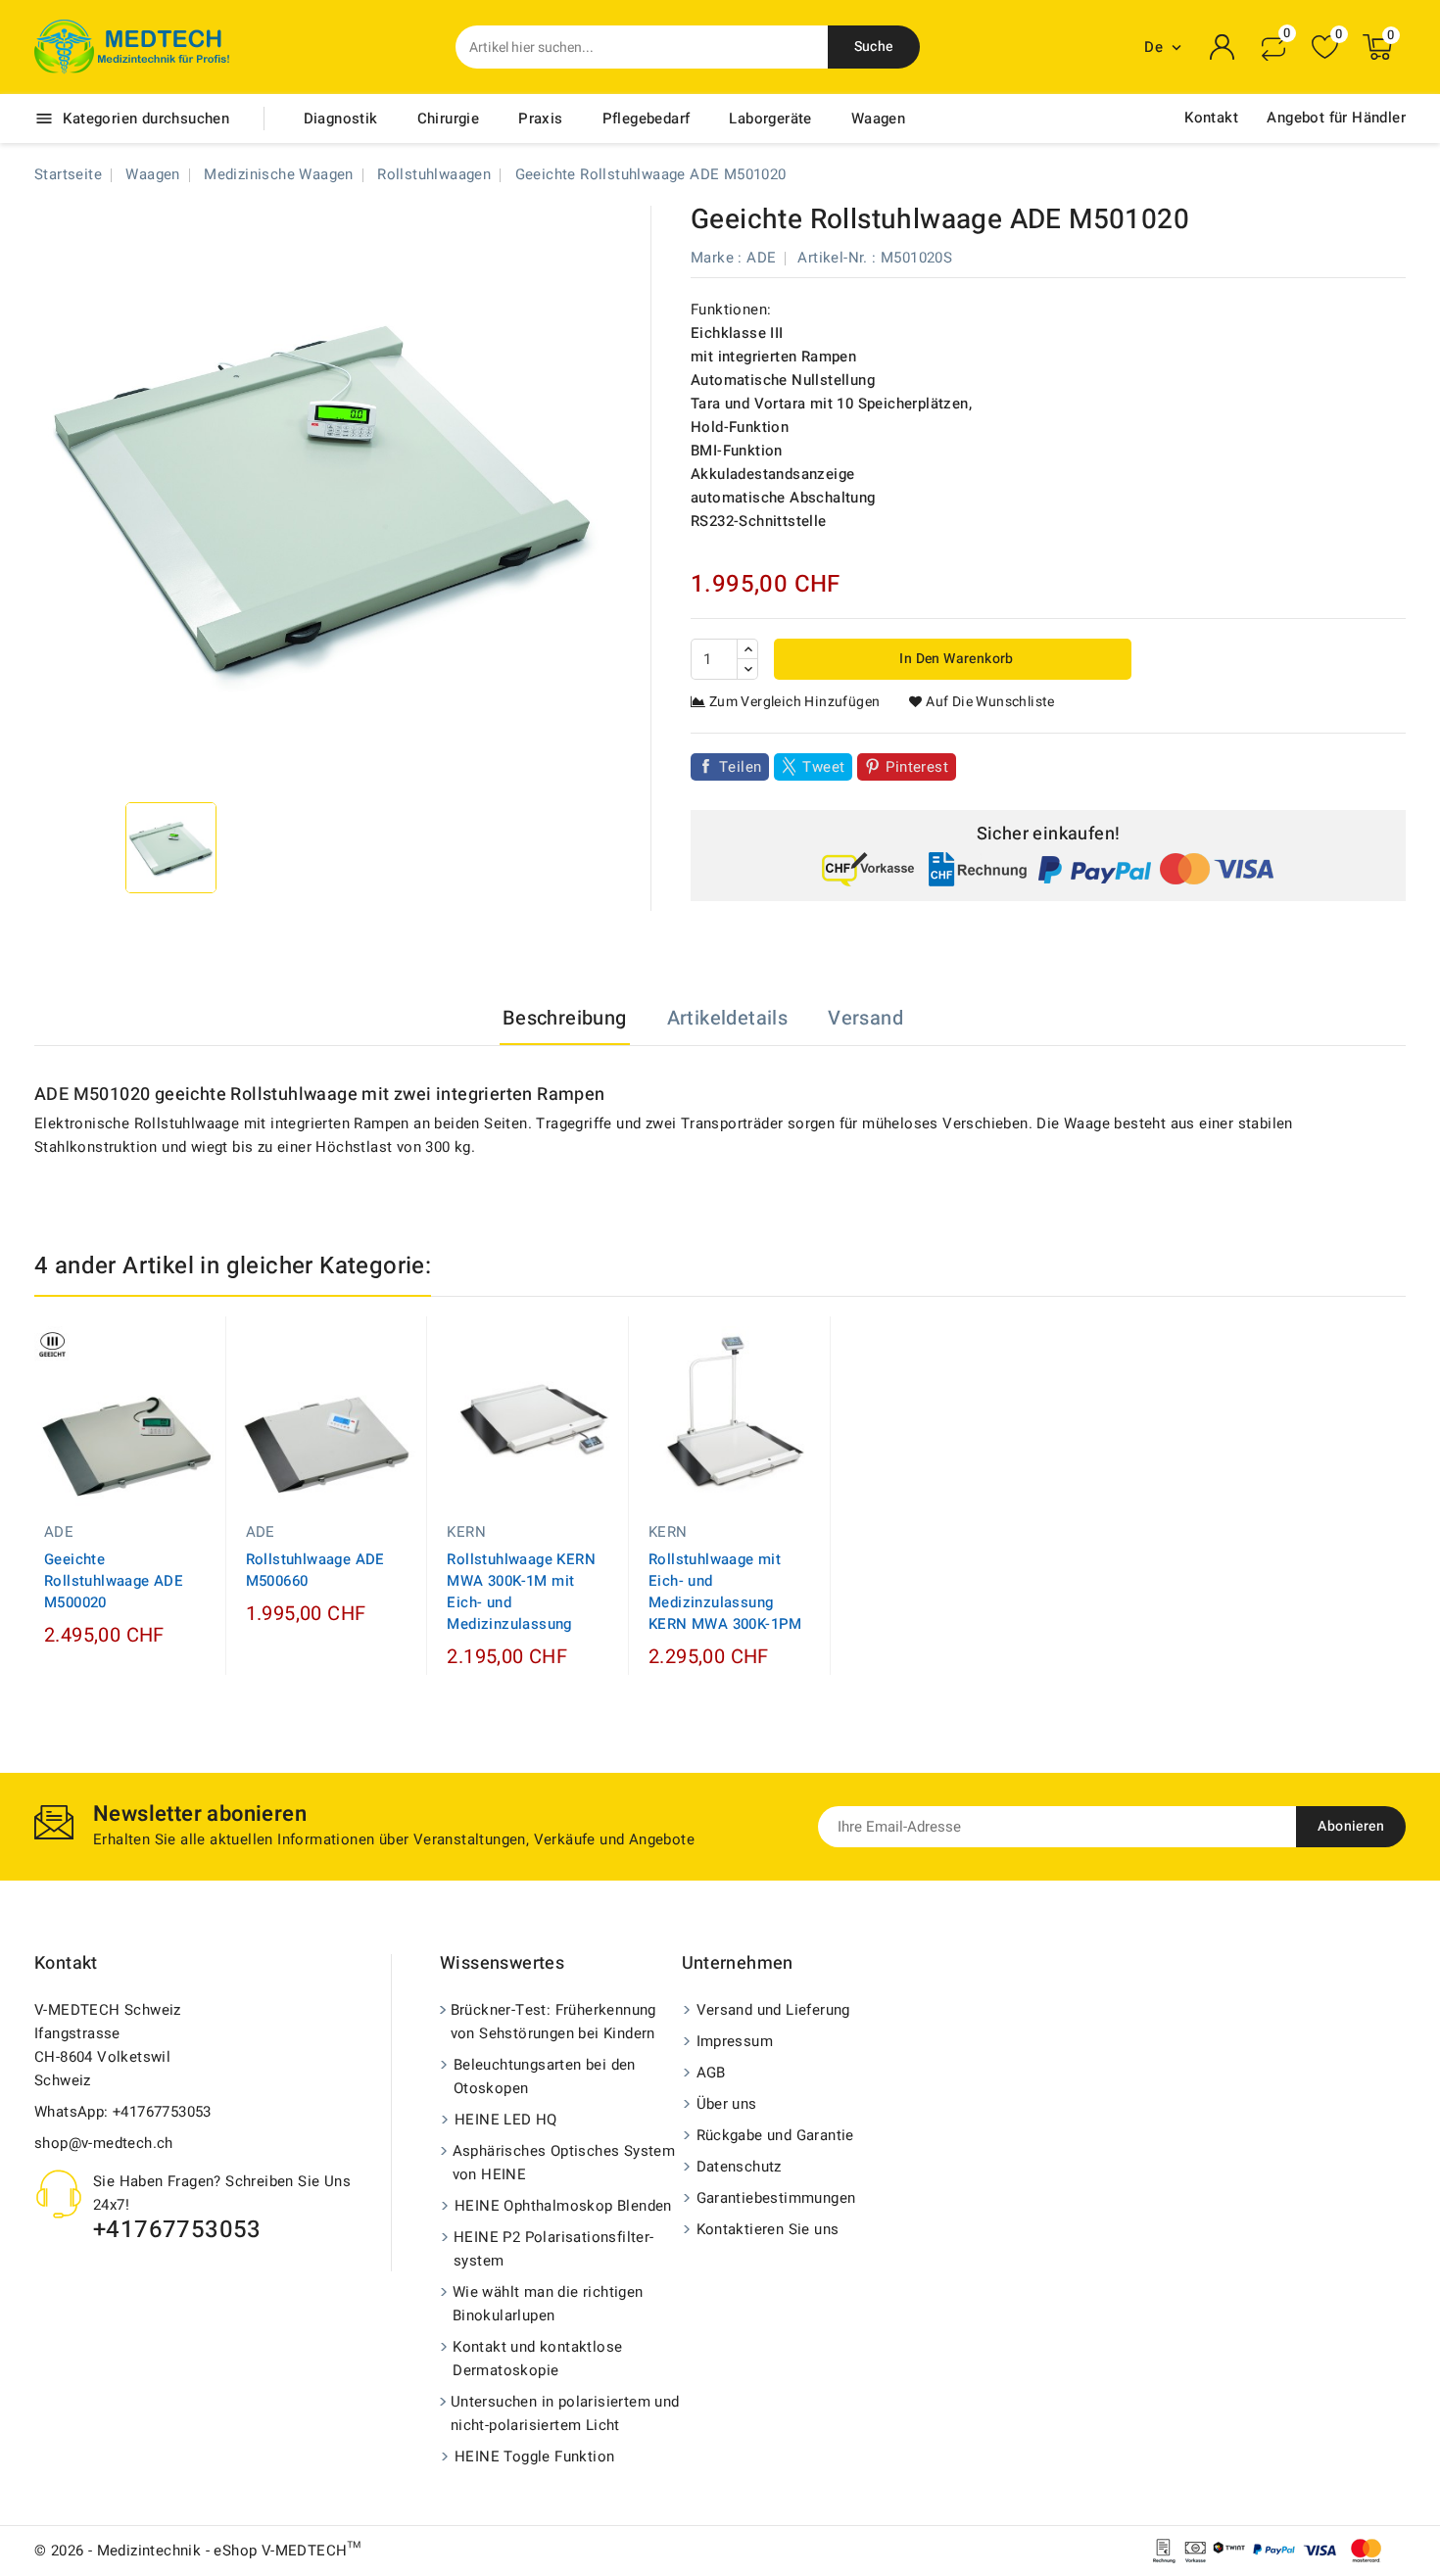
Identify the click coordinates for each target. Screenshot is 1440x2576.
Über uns (727, 2104)
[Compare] (1273, 47)
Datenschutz (739, 2167)
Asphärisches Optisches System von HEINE (564, 2163)
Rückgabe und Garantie (775, 2135)
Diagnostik (341, 119)
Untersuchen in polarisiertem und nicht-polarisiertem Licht (565, 2413)
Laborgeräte (770, 119)
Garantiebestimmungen (776, 2198)
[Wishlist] (1325, 48)
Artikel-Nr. (832, 258)
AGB (711, 2073)
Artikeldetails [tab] (728, 1018)
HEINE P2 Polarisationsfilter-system (554, 2249)
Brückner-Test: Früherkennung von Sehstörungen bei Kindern (553, 2022)
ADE (761, 258)
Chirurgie (449, 119)
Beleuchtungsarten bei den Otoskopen (545, 2076)
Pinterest (917, 767)
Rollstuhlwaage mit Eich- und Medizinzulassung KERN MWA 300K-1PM (725, 1592)
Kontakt (1211, 118)
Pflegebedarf (647, 119)
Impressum (735, 2041)
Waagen (878, 119)
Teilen (740, 767)
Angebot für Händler (1336, 118)
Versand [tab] (865, 1018)
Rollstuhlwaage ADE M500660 (315, 1570)
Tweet (823, 767)
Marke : (717, 258)
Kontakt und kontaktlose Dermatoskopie (537, 2359)
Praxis (540, 119)
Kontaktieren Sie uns (768, 2229)
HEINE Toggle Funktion (534, 2457)
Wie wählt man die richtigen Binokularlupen (548, 2304)
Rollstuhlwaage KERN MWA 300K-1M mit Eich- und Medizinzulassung (521, 1592)
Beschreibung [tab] (565, 1018)
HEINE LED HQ (506, 2120)
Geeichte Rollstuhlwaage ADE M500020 (114, 1581)
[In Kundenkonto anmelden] (1223, 47)
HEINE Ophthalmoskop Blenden (563, 2206)
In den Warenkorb (955, 659)
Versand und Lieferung (773, 2010)
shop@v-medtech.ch (104, 2143)
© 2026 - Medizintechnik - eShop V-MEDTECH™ (198, 2551)
